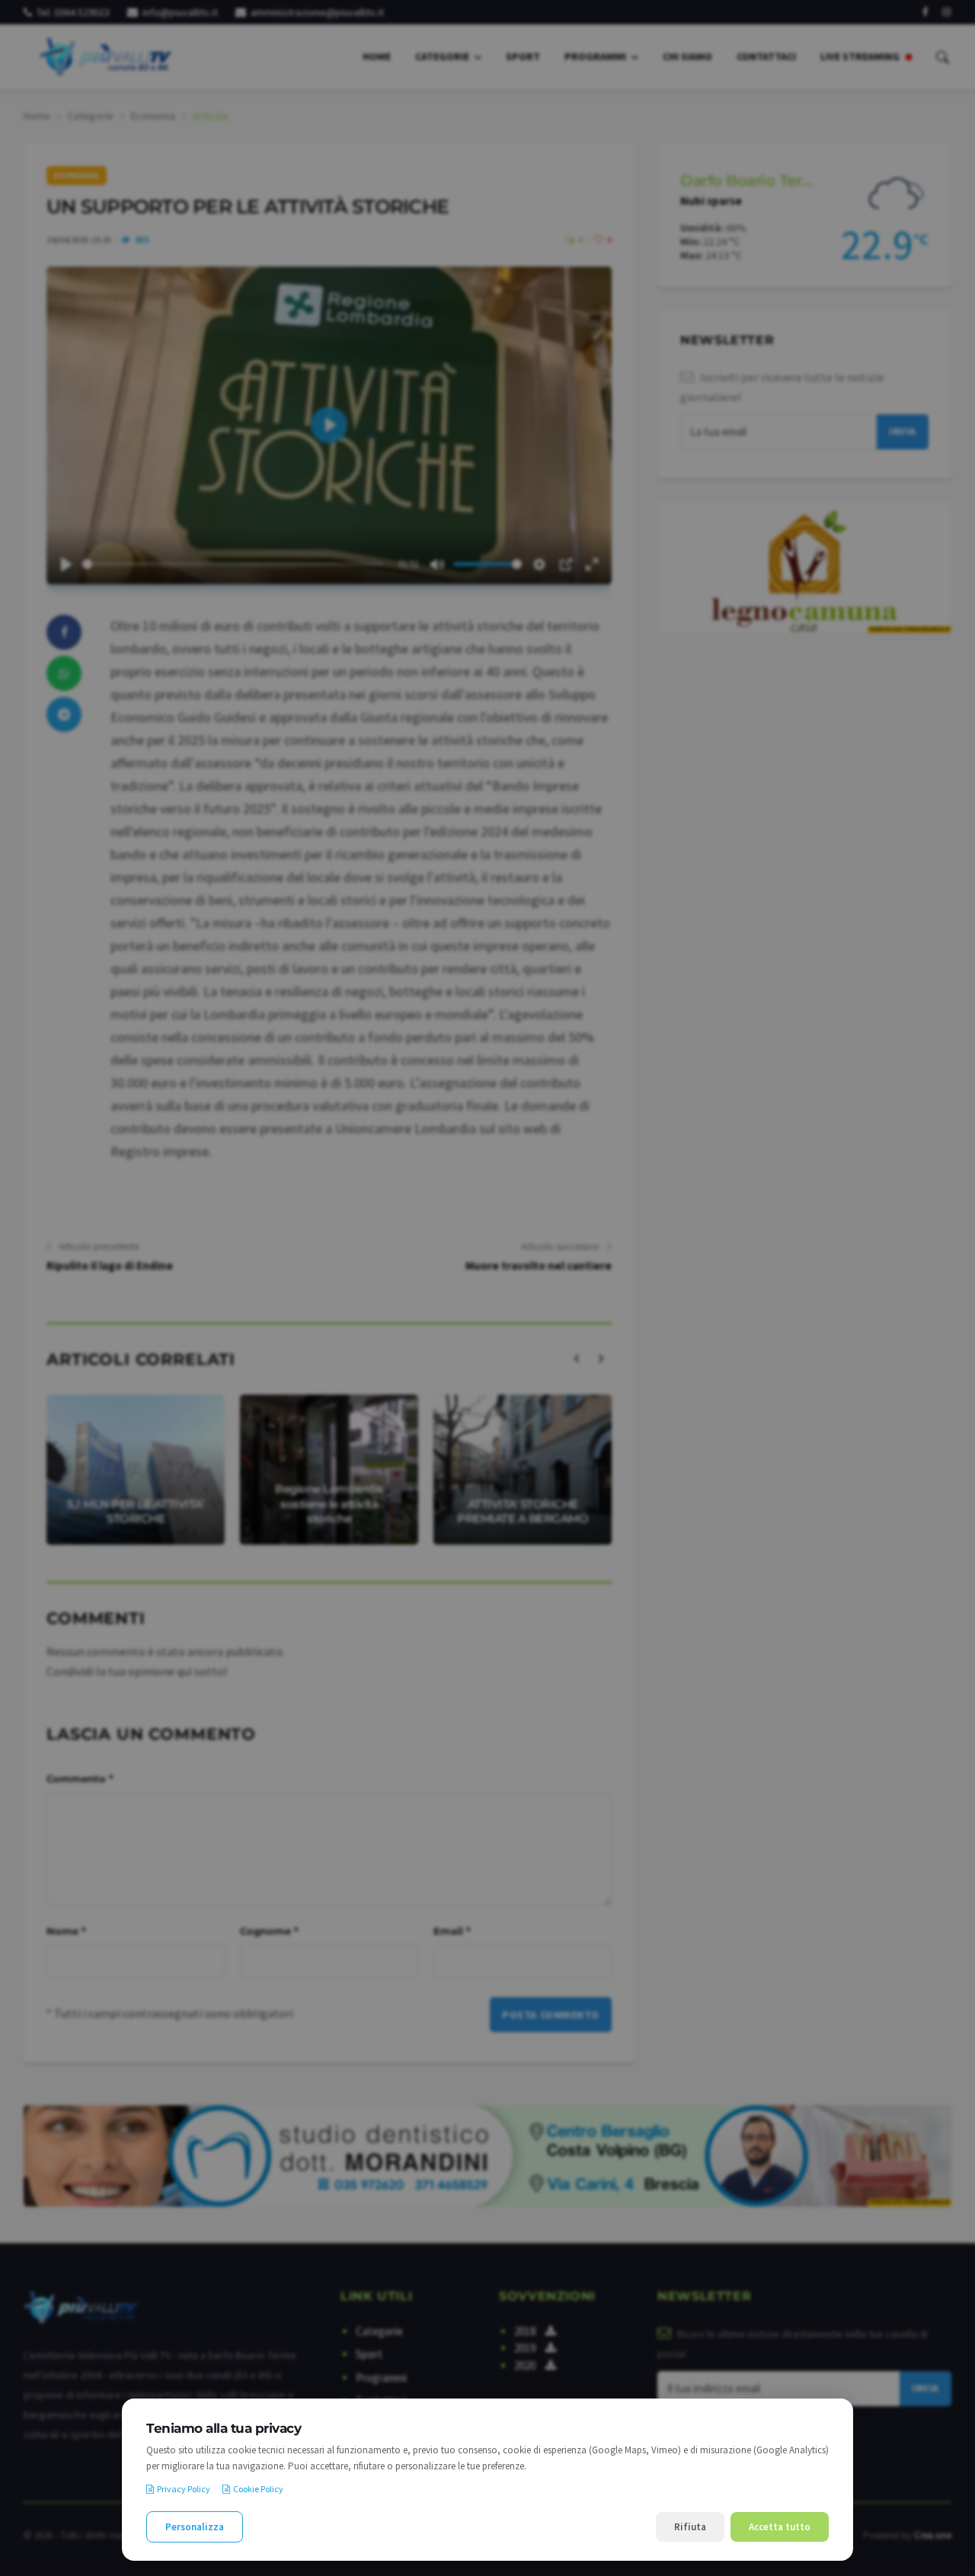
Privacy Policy (184, 2489)
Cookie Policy (258, 2489)
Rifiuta (690, 2527)
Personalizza (195, 2527)
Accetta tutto (780, 2527)
